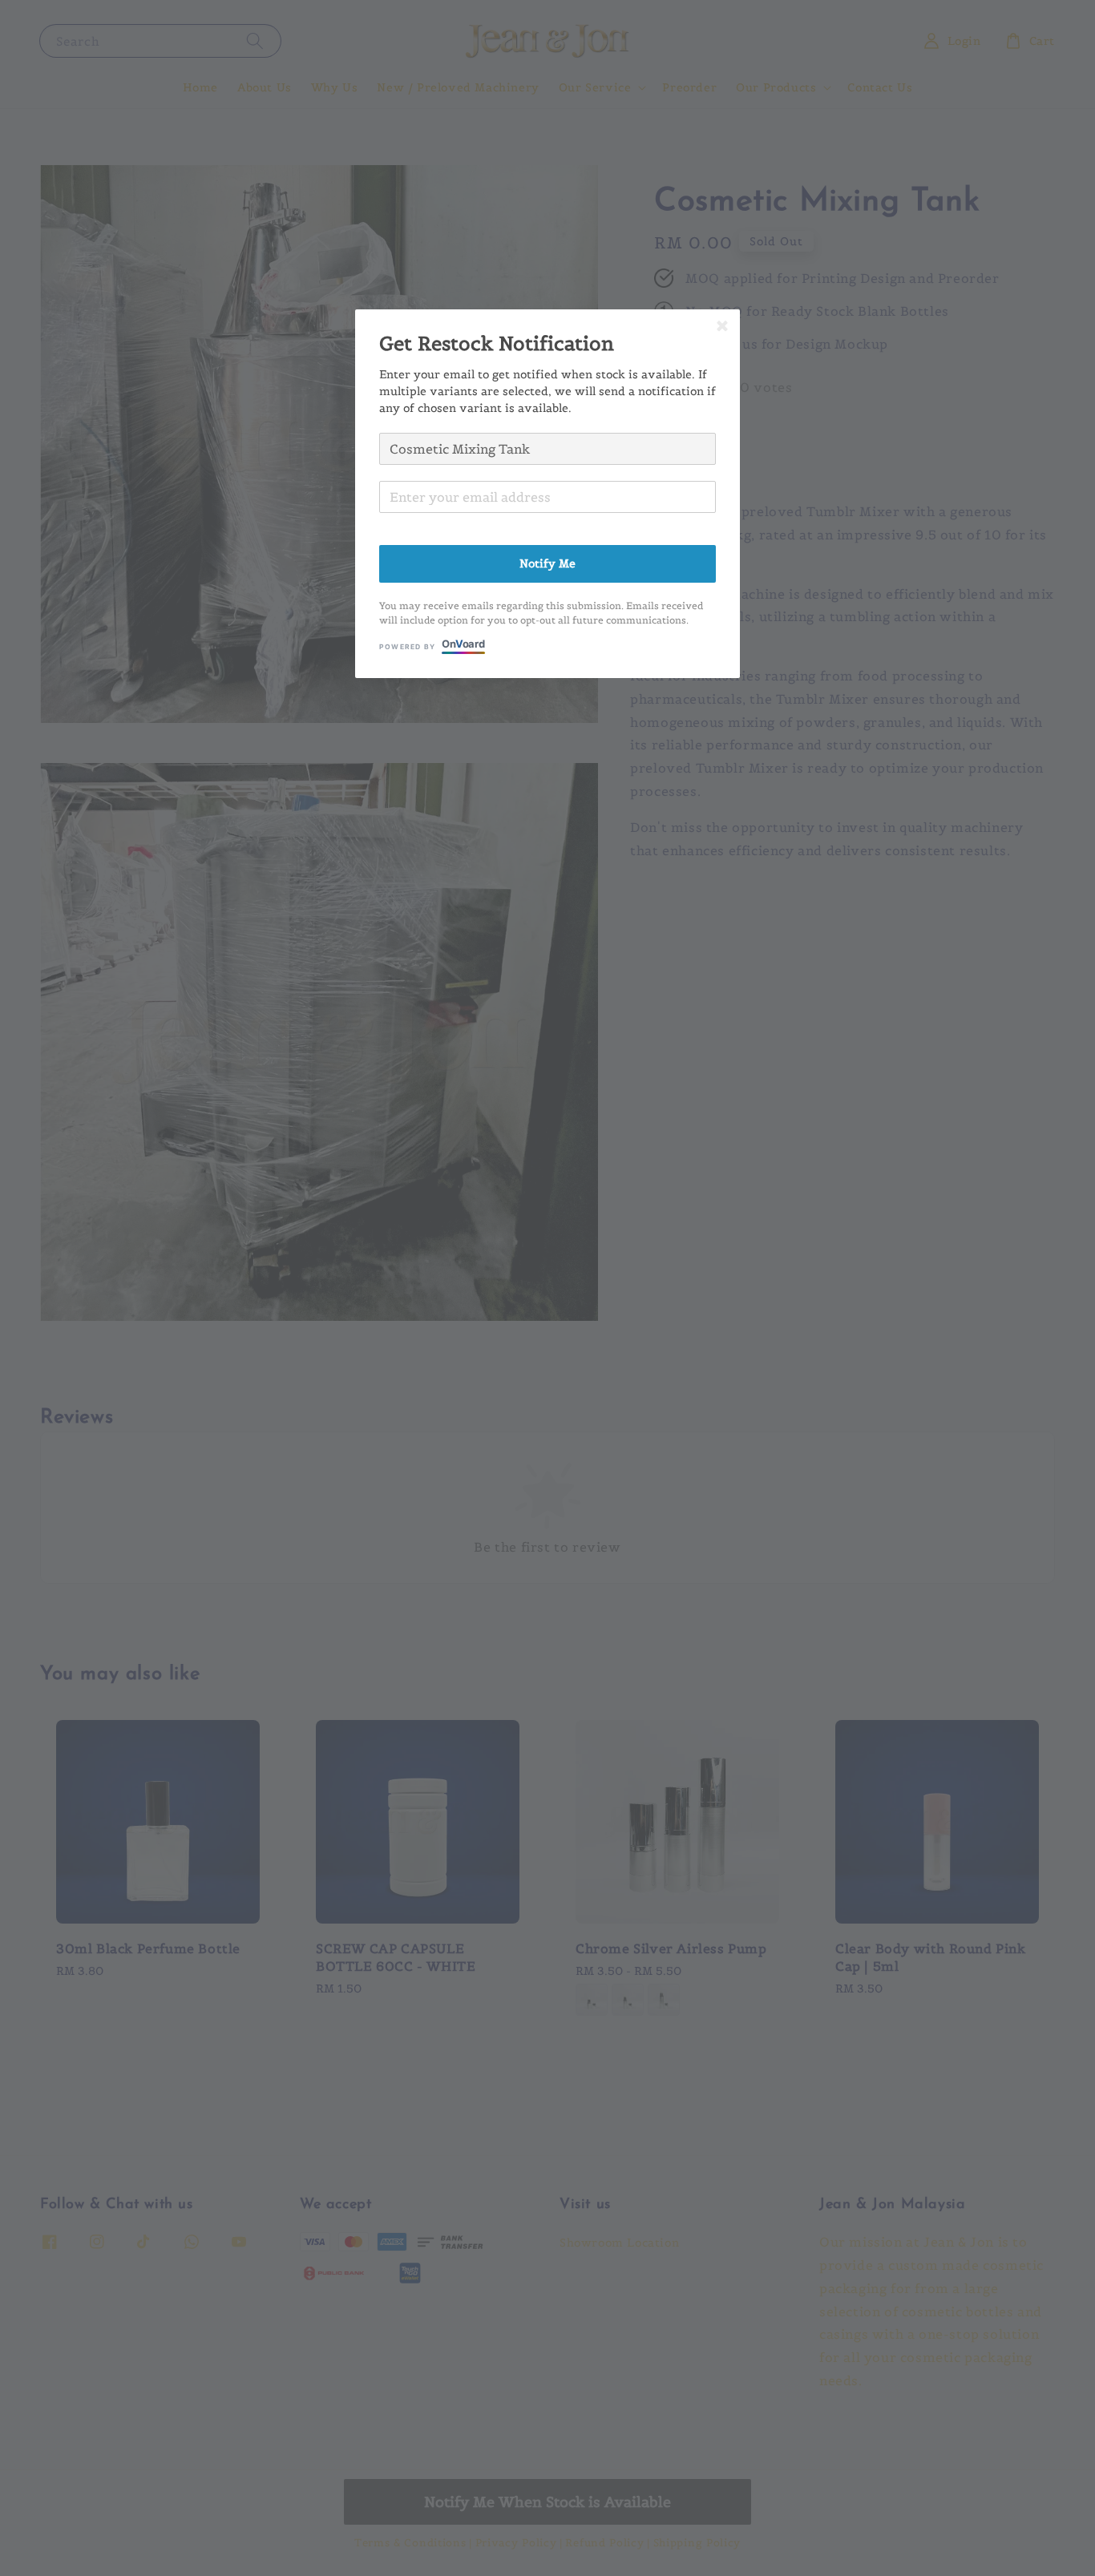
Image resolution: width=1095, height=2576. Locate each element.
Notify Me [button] (547, 563)
